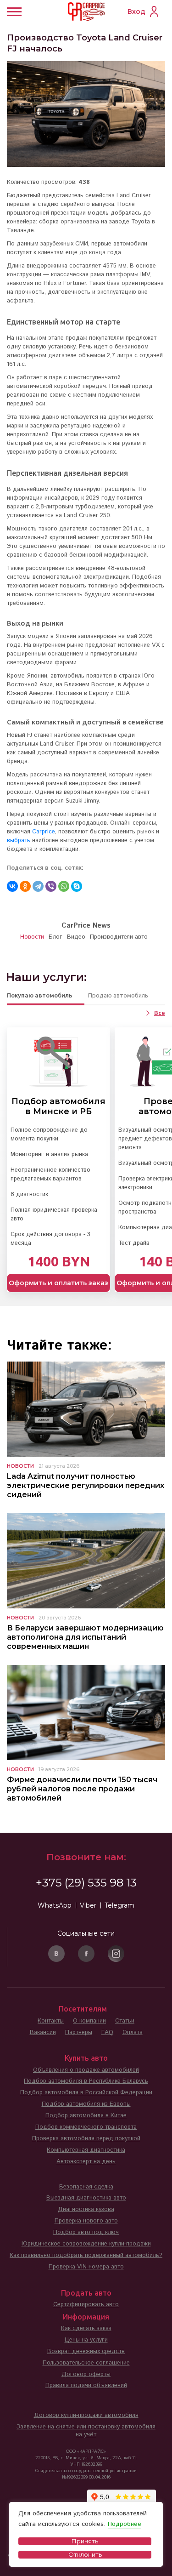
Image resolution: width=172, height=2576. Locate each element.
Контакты (51, 2021)
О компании (89, 2021)
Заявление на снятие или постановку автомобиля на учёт (86, 2431)
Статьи (125, 2021)
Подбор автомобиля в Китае (86, 2116)
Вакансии (43, 2032)
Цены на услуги (86, 2340)
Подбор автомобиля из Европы (86, 2104)
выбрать (19, 841)
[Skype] (77, 886)
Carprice (44, 832)
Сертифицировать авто (86, 2305)
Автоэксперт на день (86, 2162)
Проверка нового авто (86, 2221)
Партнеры (79, 2032)
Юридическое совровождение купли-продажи (86, 2244)
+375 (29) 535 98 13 (86, 1883)
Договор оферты (86, 2374)
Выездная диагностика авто (86, 2198)
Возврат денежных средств (86, 2351)
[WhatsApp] (64, 886)
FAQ (107, 2032)
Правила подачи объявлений (86, 2385)
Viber (88, 1905)
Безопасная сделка (86, 2187)
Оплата (133, 2032)
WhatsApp (55, 1905)
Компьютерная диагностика (86, 2150)
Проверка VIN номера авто (86, 2267)
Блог (55, 937)
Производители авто (119, 937)
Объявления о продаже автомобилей (86, 2070)
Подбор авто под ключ (86, 2232)
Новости (32, 937)
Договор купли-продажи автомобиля (86, 2415)
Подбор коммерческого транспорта (86, 2127)
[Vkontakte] (56, 1954)
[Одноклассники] (25, 886)
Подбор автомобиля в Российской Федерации (86, 2093)
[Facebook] (86, 1954)
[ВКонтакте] (12, 886)
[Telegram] (38, 886)
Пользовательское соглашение (86, 2363)
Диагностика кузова (86, 2209)
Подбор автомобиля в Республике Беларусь (86, 2081)
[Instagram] (116, 1954)
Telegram (119, 1905)
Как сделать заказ (86, 2328)
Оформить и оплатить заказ (58, 1283)
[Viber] (51, 886)
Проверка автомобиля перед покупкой (86, 2139)
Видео (76, 937)
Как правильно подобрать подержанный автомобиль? (86, 2255)
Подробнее (125, 2524)
